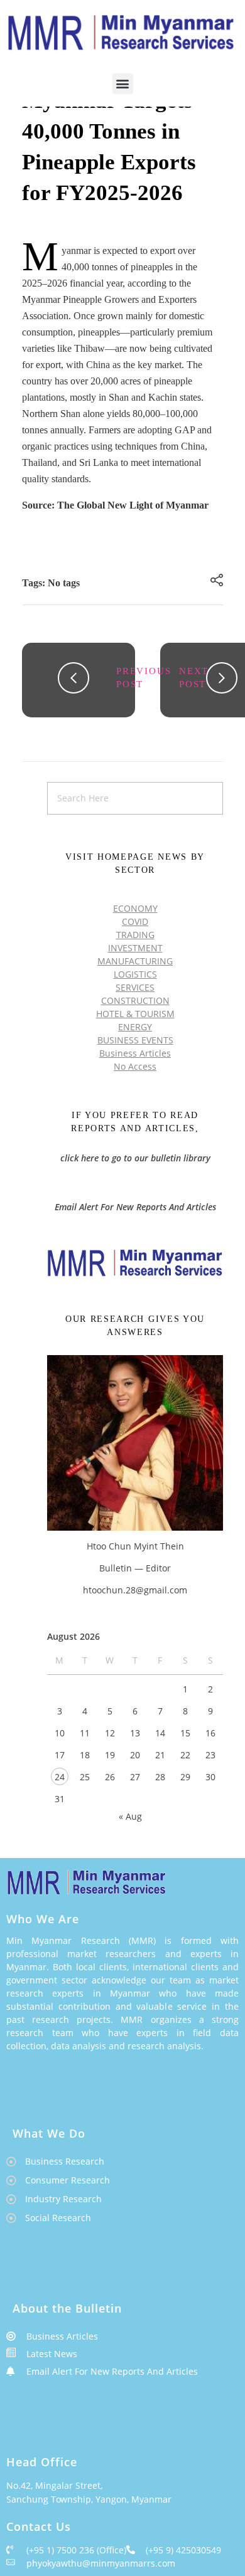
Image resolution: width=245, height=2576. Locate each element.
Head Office (42, 2462)
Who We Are (43, 1919)
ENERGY (135, 1027)
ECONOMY (135, 908)
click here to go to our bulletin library (135, 1158)
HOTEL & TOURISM (135, 1014)
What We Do (49, 2133)
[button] (123, 84)
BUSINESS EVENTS (135, 1040)
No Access (135, 1066)
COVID (135, 921)
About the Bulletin (67, 2308)
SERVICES (135, 987)
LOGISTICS (135, 974)
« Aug (130, 1816)
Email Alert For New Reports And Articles (135, 1207)
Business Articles (135, 1053)
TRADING (135, 935)
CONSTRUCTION (135, 1000)
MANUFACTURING (135, 961)
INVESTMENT (135, 948)
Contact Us (39, 2526)
